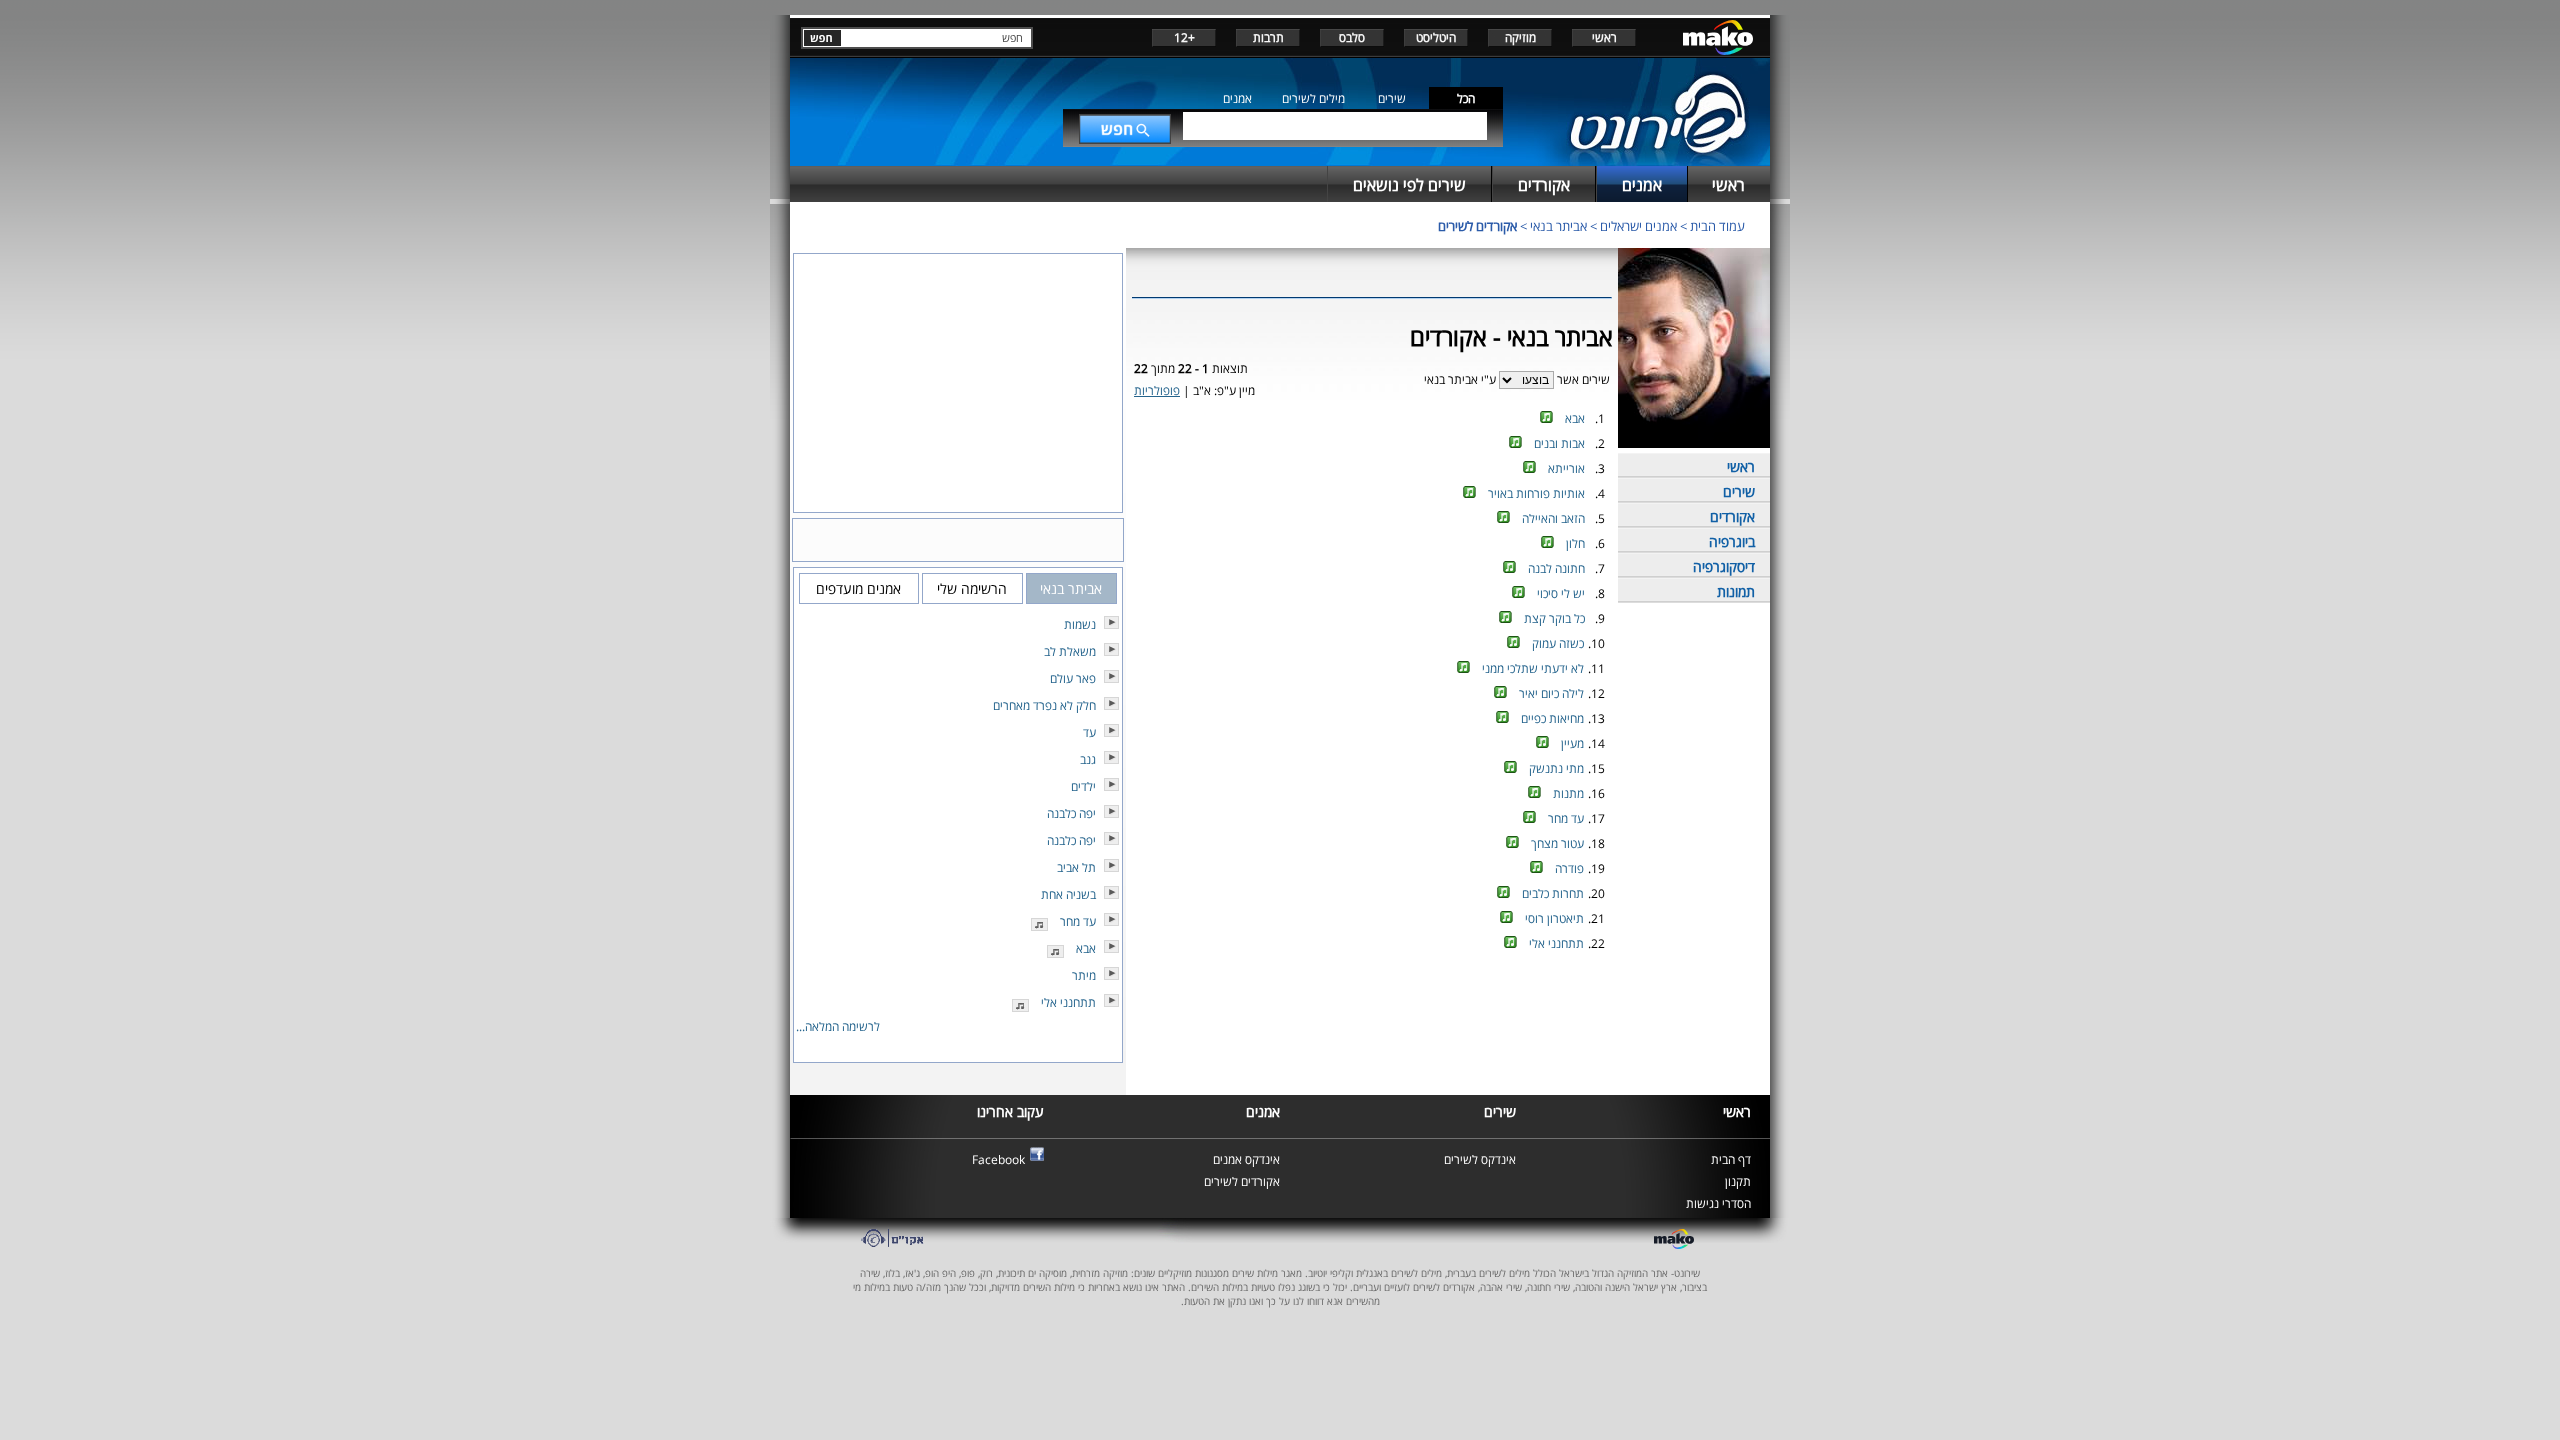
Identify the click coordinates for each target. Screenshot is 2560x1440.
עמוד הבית (1717, 226)
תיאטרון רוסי (1554, 918)
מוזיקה (1520, 37)
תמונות (1736, 591)
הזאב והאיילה (1553, 518)
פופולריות (1157, 390)
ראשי (1604, 37)
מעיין (1572, 743)
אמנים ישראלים (1638, 226)
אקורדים (1732, 516)
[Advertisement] (1372, 1023)
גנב (1088, 759)
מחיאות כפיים (1552, 718)
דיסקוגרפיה (1724, 566)
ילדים (1083, 786)
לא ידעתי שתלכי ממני (1533, 668)
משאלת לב (1070, 651)
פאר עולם (1073, 678)
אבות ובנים (1559, 443)
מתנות (1568, 793)
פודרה (1569, 868)
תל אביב (1076, 867)
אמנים (1237, 98)
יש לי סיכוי (1561, 593)
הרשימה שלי (972, 588)
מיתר (1084, 975)
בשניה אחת (1068, 894)
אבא (1575, 418)
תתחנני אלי (1556, 943)
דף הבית (1731, 1159)
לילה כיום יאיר (1551, 693)
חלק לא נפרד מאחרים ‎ (1043, 705)
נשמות (1080, 624)
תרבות (1268, 37)
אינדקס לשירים (1480, 1159)
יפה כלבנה (1071, 813)
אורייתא (1566, 468)
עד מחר (1566, 818)
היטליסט (1436, 37)
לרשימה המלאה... (838, 1026)
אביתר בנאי (1558, 226)
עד (1089, 732)
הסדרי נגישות (1718, 1203)
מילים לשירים (1313, 98)
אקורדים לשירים (1477, 226)
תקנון (1738, 1181)
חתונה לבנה (1556, 568)
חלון (1575, 543)
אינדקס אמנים (1246, 1159)
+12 (1184, 37)
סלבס (1352, 37)
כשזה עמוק (1558, 643)
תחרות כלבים (1553, 893)
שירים (1392, 98)
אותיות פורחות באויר (1536, 493)
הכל (1466, 98)
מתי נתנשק (1556, 768)
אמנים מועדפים (858, 588)
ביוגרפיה (1732, 541)
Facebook (998, 1159)
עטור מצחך (1557, 843)
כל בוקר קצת (1554, 618)
